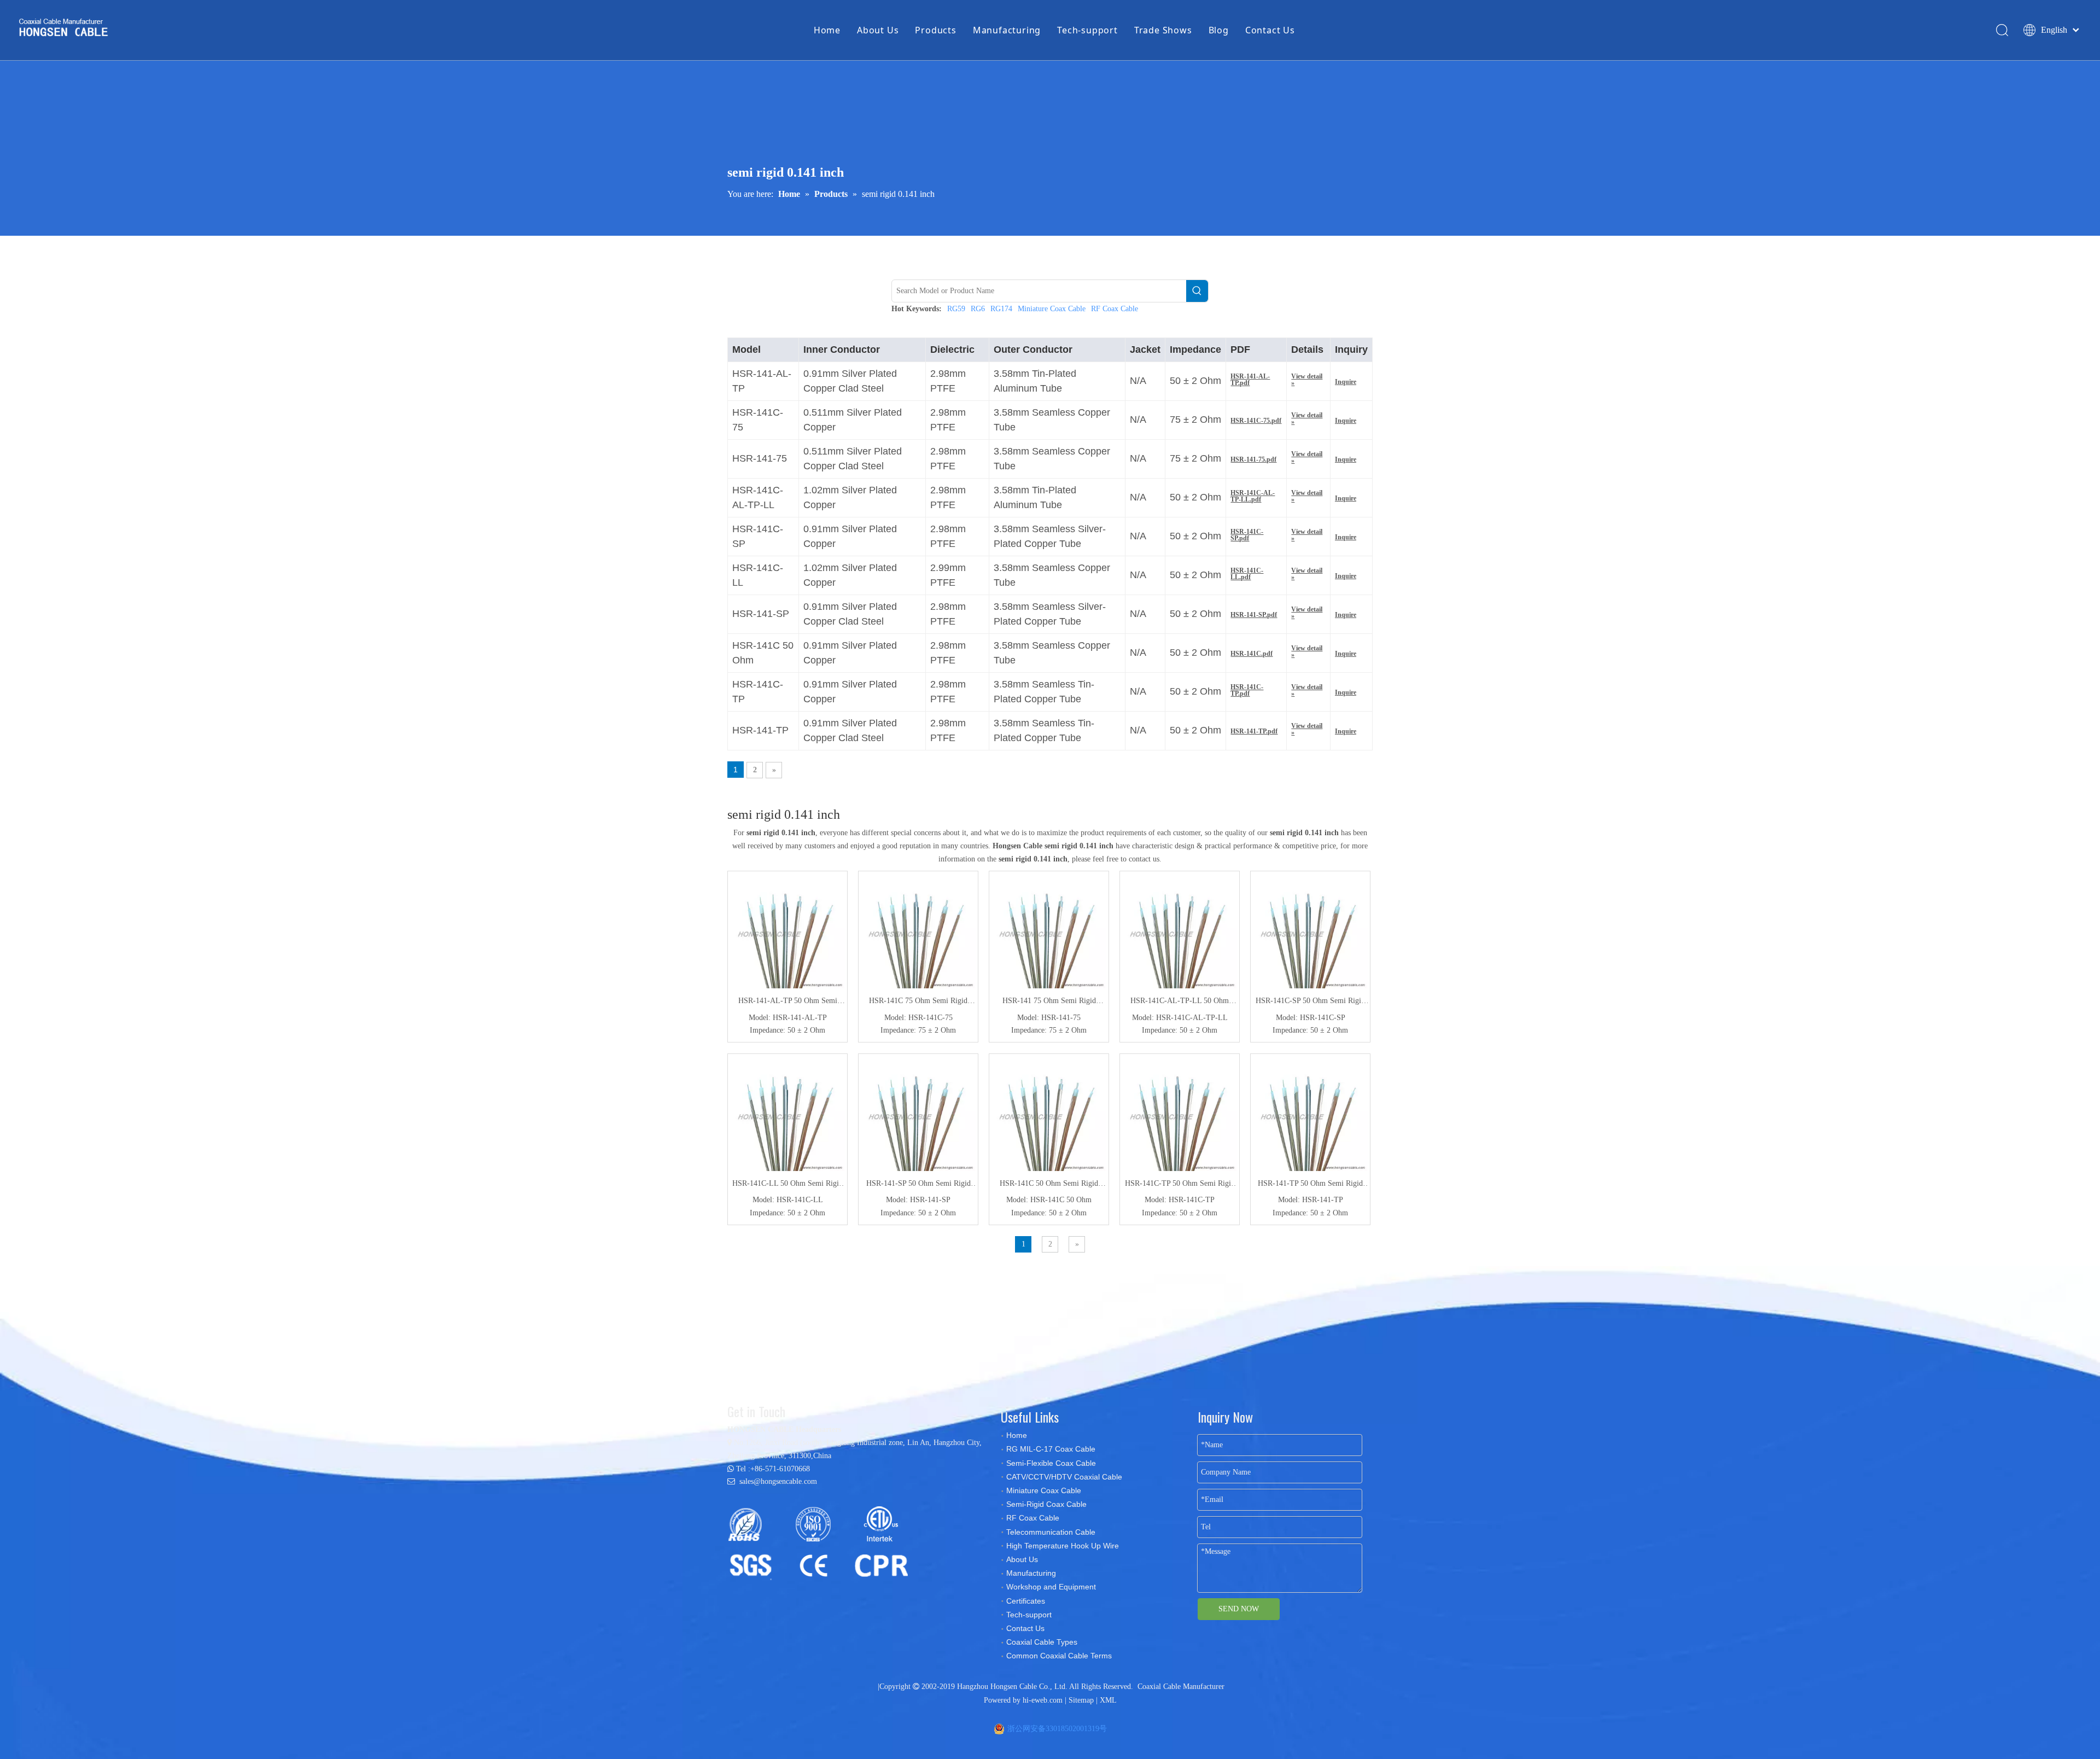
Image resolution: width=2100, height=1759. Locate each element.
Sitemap (1081, 1700)
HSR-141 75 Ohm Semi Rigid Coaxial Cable (1049, 1002)
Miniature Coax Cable (1052, 309)
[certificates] (823, 1542)
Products (935, 30)
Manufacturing (1007, 30)
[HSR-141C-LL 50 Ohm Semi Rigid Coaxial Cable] (787, 1113)
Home (827, 30)
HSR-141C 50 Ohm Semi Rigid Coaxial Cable (1049, 1185)
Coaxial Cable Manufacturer (1181, 1687)
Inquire (1346, 382)
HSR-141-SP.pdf (1254, 615)
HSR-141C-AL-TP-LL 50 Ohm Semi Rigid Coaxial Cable (1180, 1002)
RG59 (956, 309)
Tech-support (1087, 30)
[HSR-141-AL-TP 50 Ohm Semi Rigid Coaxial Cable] (787, 931)
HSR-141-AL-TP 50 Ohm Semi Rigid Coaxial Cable (788, 1002)
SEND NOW (1239, 1609)
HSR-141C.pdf (1252, 654)
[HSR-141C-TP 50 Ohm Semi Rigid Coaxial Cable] (1180, 1113)
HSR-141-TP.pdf (1254, 731)
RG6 (978, 309)
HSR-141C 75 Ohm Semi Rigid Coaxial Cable (918, 1002)
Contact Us (1270, 30)
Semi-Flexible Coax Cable (1051, 1463)
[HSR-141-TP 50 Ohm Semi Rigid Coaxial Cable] (1310, 1113)
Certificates (1026, 1601)
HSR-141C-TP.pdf (1247, 690)
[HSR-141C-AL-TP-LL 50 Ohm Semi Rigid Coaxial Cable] (1180, 931)
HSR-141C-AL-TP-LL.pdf (1253, 496)
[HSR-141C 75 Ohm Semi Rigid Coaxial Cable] (918, 931)
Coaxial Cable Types (1042, 1642)
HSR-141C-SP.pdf (1247, 535)
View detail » (1307, 380)
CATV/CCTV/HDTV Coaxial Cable (1064, 1477)
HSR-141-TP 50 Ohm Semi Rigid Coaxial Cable (1310, 1185)
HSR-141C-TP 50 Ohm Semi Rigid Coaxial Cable (1180, 1185)
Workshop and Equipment (1051, 1587)
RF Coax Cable (1115, 309)
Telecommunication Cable (1051, 1532)
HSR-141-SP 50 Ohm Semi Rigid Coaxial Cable (918, 1185)
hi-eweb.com (1043, 1700)
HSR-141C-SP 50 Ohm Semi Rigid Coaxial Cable (1310, 1002)
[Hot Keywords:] (1197, 291)
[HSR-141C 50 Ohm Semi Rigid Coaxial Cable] (1049, 1113)
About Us (878, 30)
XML (1108, 1700)
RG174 (1001, 309)
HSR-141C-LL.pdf (1247, 574)
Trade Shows (1163, 30)
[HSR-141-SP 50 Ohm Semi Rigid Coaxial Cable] (918, 1113)
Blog (1219, 30)
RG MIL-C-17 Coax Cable (1051, 1449)
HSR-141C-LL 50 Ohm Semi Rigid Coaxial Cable (787, 1185)
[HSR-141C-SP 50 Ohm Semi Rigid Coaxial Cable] (1310, 931)
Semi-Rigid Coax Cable (1046, 1504)
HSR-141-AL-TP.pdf (1250, 380)
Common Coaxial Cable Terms (1059, 1656)
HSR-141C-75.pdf (1256, 421)
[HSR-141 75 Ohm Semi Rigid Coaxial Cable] (1049, 931)
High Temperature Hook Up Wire (1063, 1546)
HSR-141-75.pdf (1253, 459)
